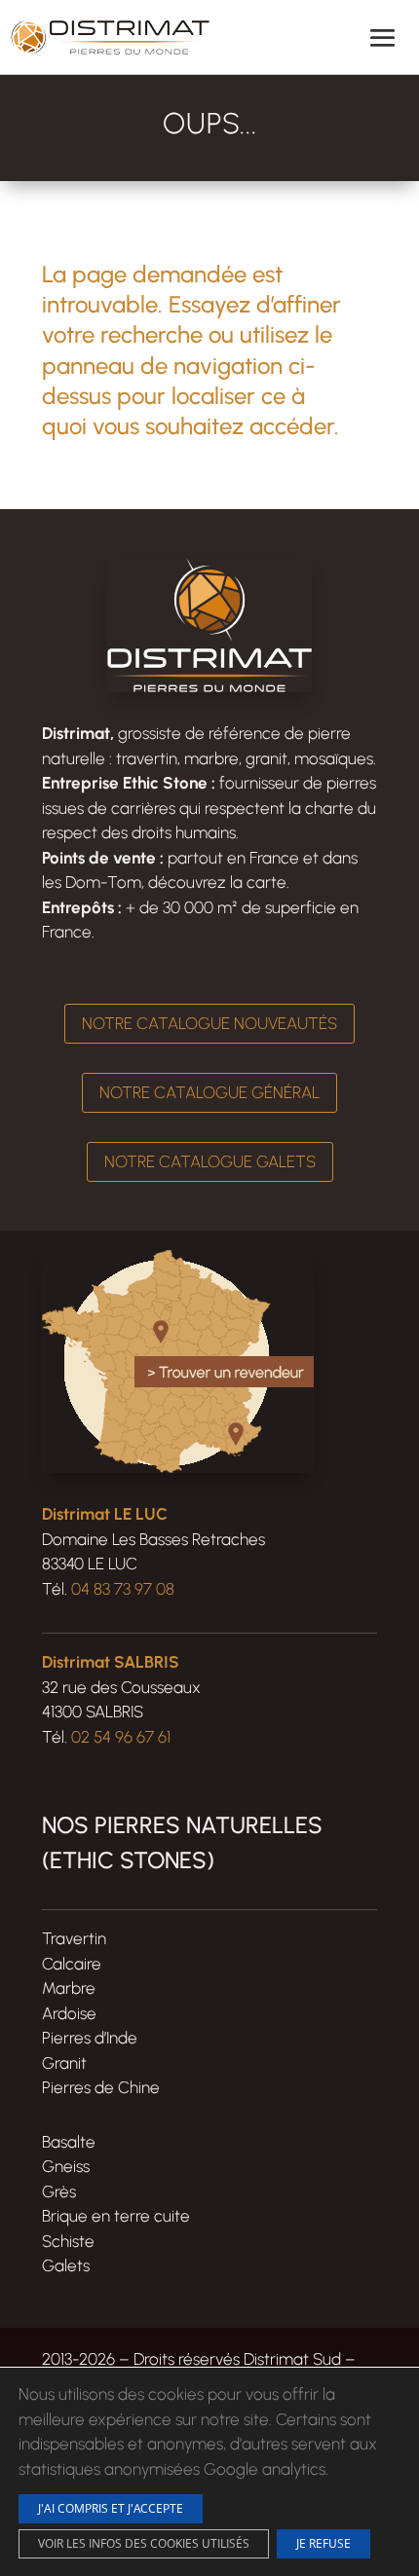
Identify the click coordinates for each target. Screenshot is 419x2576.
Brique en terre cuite (116, 2216)
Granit (64, 2063)
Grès (59, 2191)
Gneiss (66, 2166)
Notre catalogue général (209, 1092)
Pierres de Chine (101, 2087)
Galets (66, 2265)
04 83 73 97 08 (123, 1589)
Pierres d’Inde (90, 2038)
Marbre (69, 1988)
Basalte (69, 2142)
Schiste (68, 2241)
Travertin (74, 1938)
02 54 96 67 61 (121, 1737)
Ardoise (69, 2013)
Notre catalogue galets (210, 1161)
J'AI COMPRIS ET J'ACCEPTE (111, 2508)
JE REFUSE (324, 2543)
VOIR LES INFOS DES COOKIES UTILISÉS (144, 2543)
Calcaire (72, 1964)
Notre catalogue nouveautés (209, 1023)
